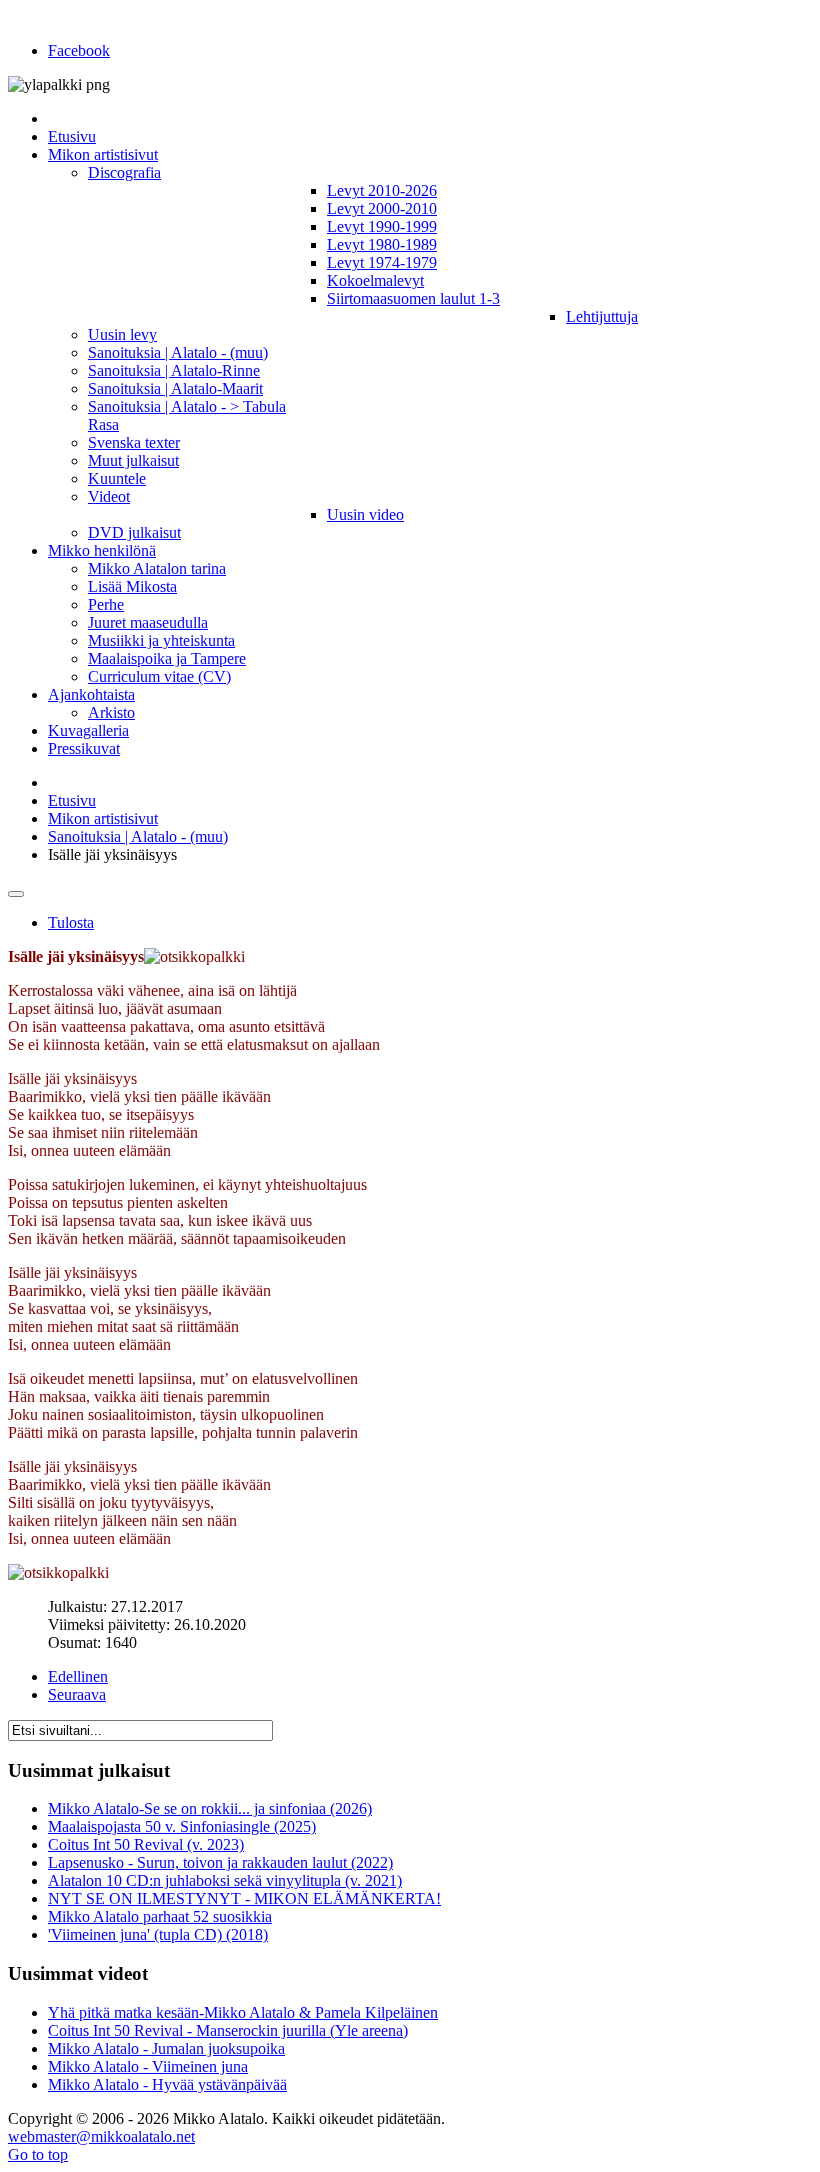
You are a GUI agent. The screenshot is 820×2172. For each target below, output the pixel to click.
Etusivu (72, 800)
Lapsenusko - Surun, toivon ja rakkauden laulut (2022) (220, 1862)
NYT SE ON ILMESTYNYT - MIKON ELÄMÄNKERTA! (244, 1898)
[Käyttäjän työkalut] (16, 894)
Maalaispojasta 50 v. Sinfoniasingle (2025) (182, 1826)
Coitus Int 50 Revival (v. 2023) (146, 1844)
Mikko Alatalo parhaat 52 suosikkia (160, 1916)
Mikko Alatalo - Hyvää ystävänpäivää (167, 2084)
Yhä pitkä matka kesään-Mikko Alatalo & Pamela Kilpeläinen (243, 2012)
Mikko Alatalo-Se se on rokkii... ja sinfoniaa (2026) (210, 1808)
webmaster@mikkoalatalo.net (101, 2136)
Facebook (79, 50)
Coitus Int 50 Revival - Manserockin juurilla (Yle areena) (228, 2030)
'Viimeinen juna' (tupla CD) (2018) (158, 1934)
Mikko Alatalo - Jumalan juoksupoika (166, 2048)
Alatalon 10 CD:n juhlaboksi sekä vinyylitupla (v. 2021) (225, 1880)
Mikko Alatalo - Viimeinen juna (148, 2066)
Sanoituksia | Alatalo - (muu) (138, 836)
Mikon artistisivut (103, 818)
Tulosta (71, 922)
